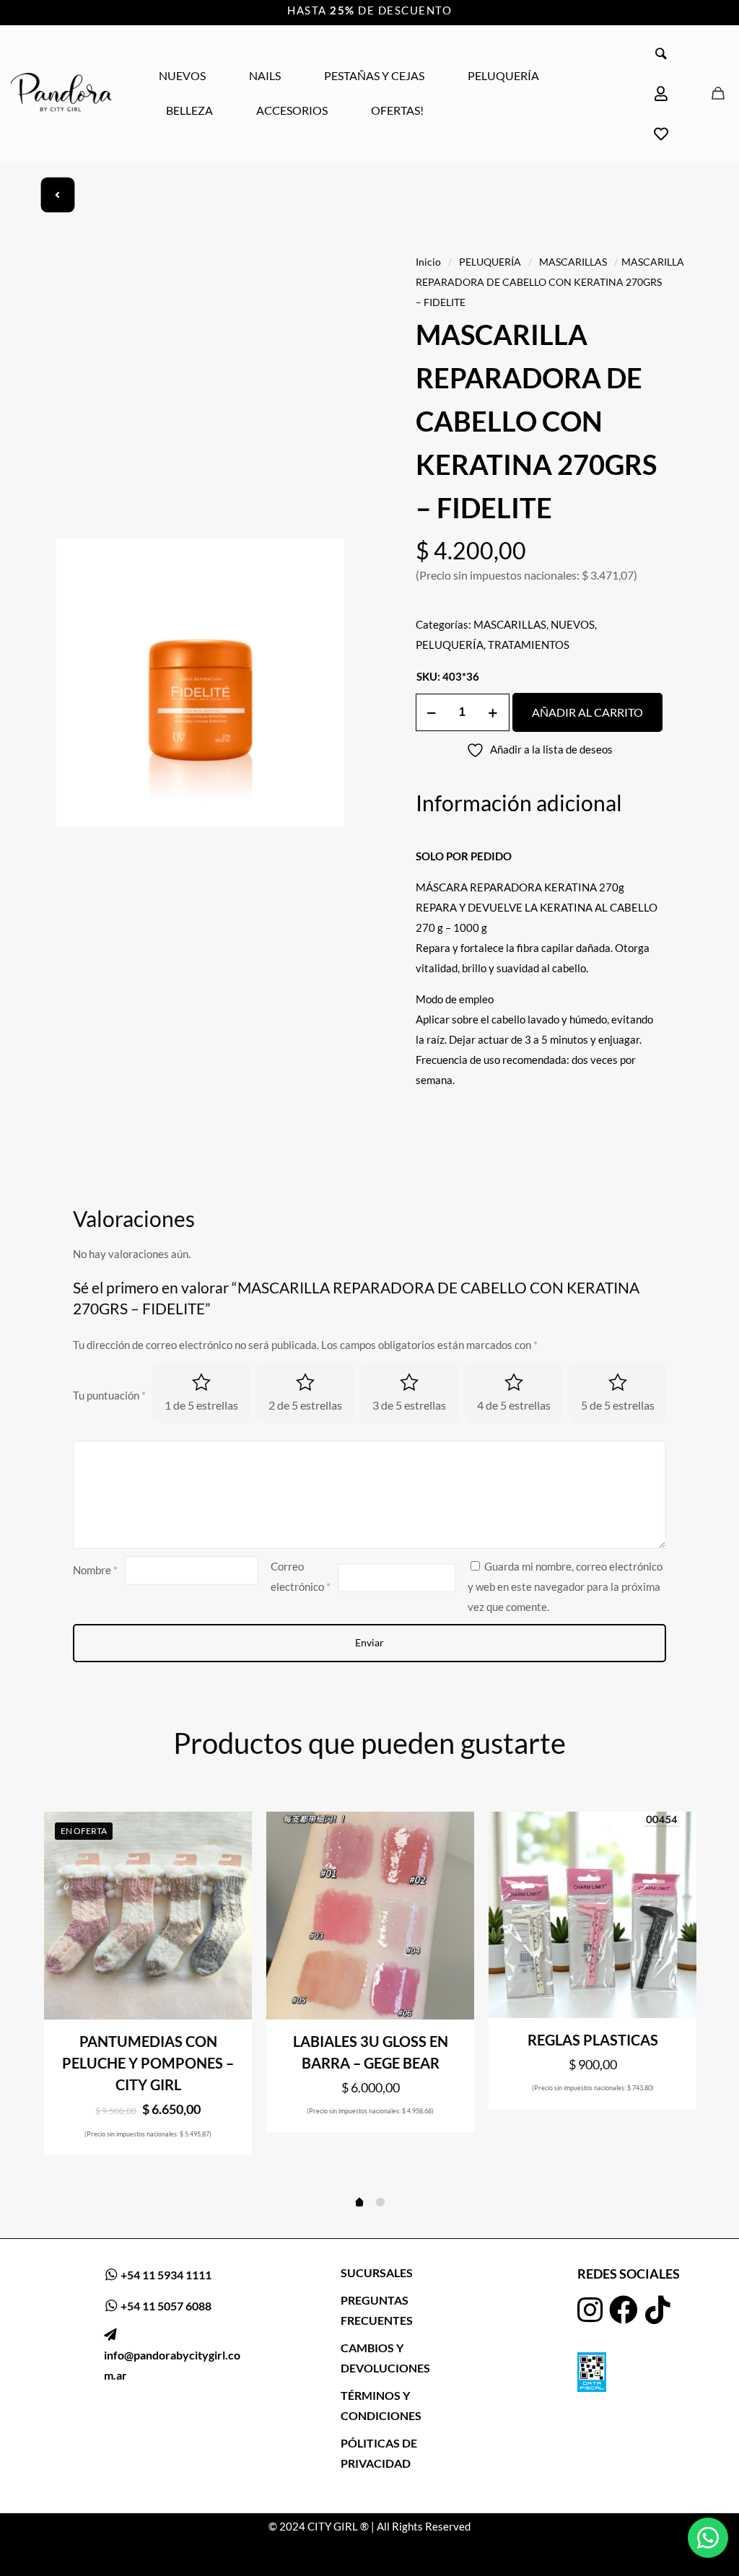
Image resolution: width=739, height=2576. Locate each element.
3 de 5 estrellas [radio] (409, 1405)
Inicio (428, 262)
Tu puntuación (109, 1395)
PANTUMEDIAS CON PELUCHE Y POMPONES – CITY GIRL (148, 2063)
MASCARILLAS (573, 262)
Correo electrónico (301, 1576)
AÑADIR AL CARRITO (587, 712)
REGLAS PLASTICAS (593, 2040)
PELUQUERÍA (490, 262)
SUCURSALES (377, 2272)
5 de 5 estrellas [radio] (618, 1405)
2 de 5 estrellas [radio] (305, 1405)
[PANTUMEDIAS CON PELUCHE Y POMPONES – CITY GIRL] (148, 1916)
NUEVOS (573, 624)
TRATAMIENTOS (529, 645)
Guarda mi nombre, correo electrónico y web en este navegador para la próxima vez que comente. (565, 1586)
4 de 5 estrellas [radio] (514, 1405)
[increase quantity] (493, 712)
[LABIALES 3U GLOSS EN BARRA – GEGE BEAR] (370, 1916)
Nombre (95, 1570)
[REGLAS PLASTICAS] (592, 1915)
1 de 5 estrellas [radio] (201, 1405)
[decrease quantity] (432, 712)
